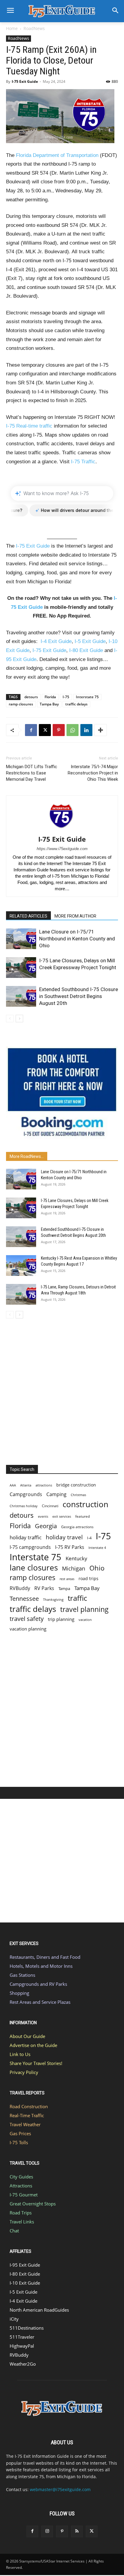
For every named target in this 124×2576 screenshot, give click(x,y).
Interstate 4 (97, 1548)
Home (12, 28)
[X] (45, 730)
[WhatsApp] (73, 730)
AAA (13, 1485)
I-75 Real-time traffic (29, 426)
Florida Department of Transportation (57, 155)
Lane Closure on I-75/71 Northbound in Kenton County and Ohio (77, 939)
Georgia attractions (77, 1527)
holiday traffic (26, 1537)
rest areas (67, 1579)
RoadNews (34, 28)
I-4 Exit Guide (56, 641)
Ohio (97, 1568)
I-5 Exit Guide (90, 641)
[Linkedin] (86, 730)
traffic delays (76, 704)
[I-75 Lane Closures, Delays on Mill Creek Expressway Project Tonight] (21, 968)
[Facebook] (31, 730)
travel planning (84, 1609)
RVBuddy (20, 1588)
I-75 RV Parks (70, 1547)
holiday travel (64, 1537)
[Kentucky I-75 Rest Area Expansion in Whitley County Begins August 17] (21, 1265)
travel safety (27, 1619)
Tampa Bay (49, 704)
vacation (85, 1620)
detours (31, 697)
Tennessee (24, 1599)
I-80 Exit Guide (86, 650)
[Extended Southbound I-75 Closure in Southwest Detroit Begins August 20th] (21, 996)
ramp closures (21, 704)
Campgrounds (26, 1494)
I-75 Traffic (83, 462)
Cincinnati (50, 1506)
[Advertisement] (62, 1390)
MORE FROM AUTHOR (75, 916)
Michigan (74, 1568)
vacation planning (28, 1629)
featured (82, 1516)
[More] (101, 730)
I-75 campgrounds (30, 1547)
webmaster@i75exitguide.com (60, 2489)
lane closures (34, 1568)
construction (85, 1504)
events (43, 1516)
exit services (62, 1516)
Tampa (64, 1589)
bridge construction (76, 1485)
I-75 (66, 697)
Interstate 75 (87, 697)
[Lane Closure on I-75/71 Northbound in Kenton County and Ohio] (21, 939)
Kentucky (76, 1558)
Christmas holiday (24, 1506)
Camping (56, 1494)
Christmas (78, 1495)
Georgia (46, 1526)
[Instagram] (47, 2531)
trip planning (61, 1619)
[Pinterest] (59, 730)
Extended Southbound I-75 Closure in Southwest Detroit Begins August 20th (79, 996)
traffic (77, 1598)
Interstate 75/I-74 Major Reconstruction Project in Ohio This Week (93, 773)
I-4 (89, 1538)
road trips (88, 1578)
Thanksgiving (53, 1600)
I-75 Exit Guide (25, 81)
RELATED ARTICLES (28, 916)
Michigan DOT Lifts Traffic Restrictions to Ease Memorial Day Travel (32, 773)
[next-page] (19, 1019)
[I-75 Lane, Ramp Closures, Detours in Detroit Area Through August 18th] (21, 1294)
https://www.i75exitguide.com (62, 849)
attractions (44, 1485)
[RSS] (77, 2531)
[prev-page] (10, 1019)
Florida (50, 697)
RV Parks (44, 1588)
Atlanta (26, 1485)
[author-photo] (62, 831)
